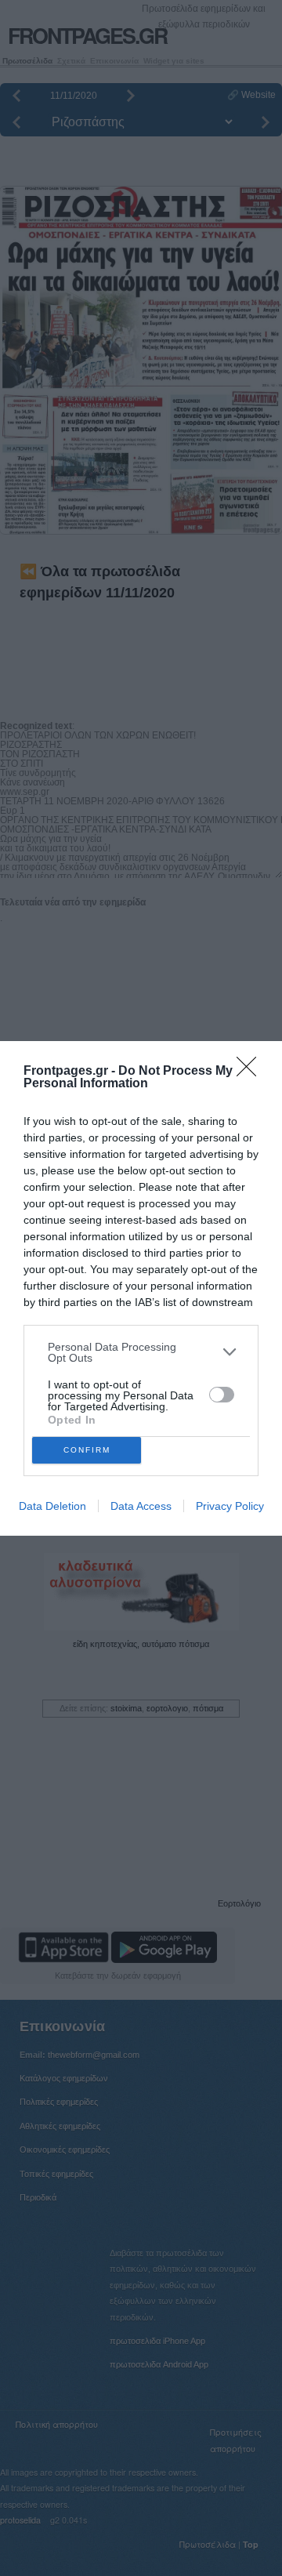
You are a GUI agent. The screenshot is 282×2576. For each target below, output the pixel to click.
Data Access (141, 1506)
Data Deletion (52, 1506)
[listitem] (141, 1352)
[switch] (222, 1395)
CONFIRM (87, 1450)
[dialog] (141, 1288)
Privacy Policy (230, 1506)
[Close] (251, 1072)
